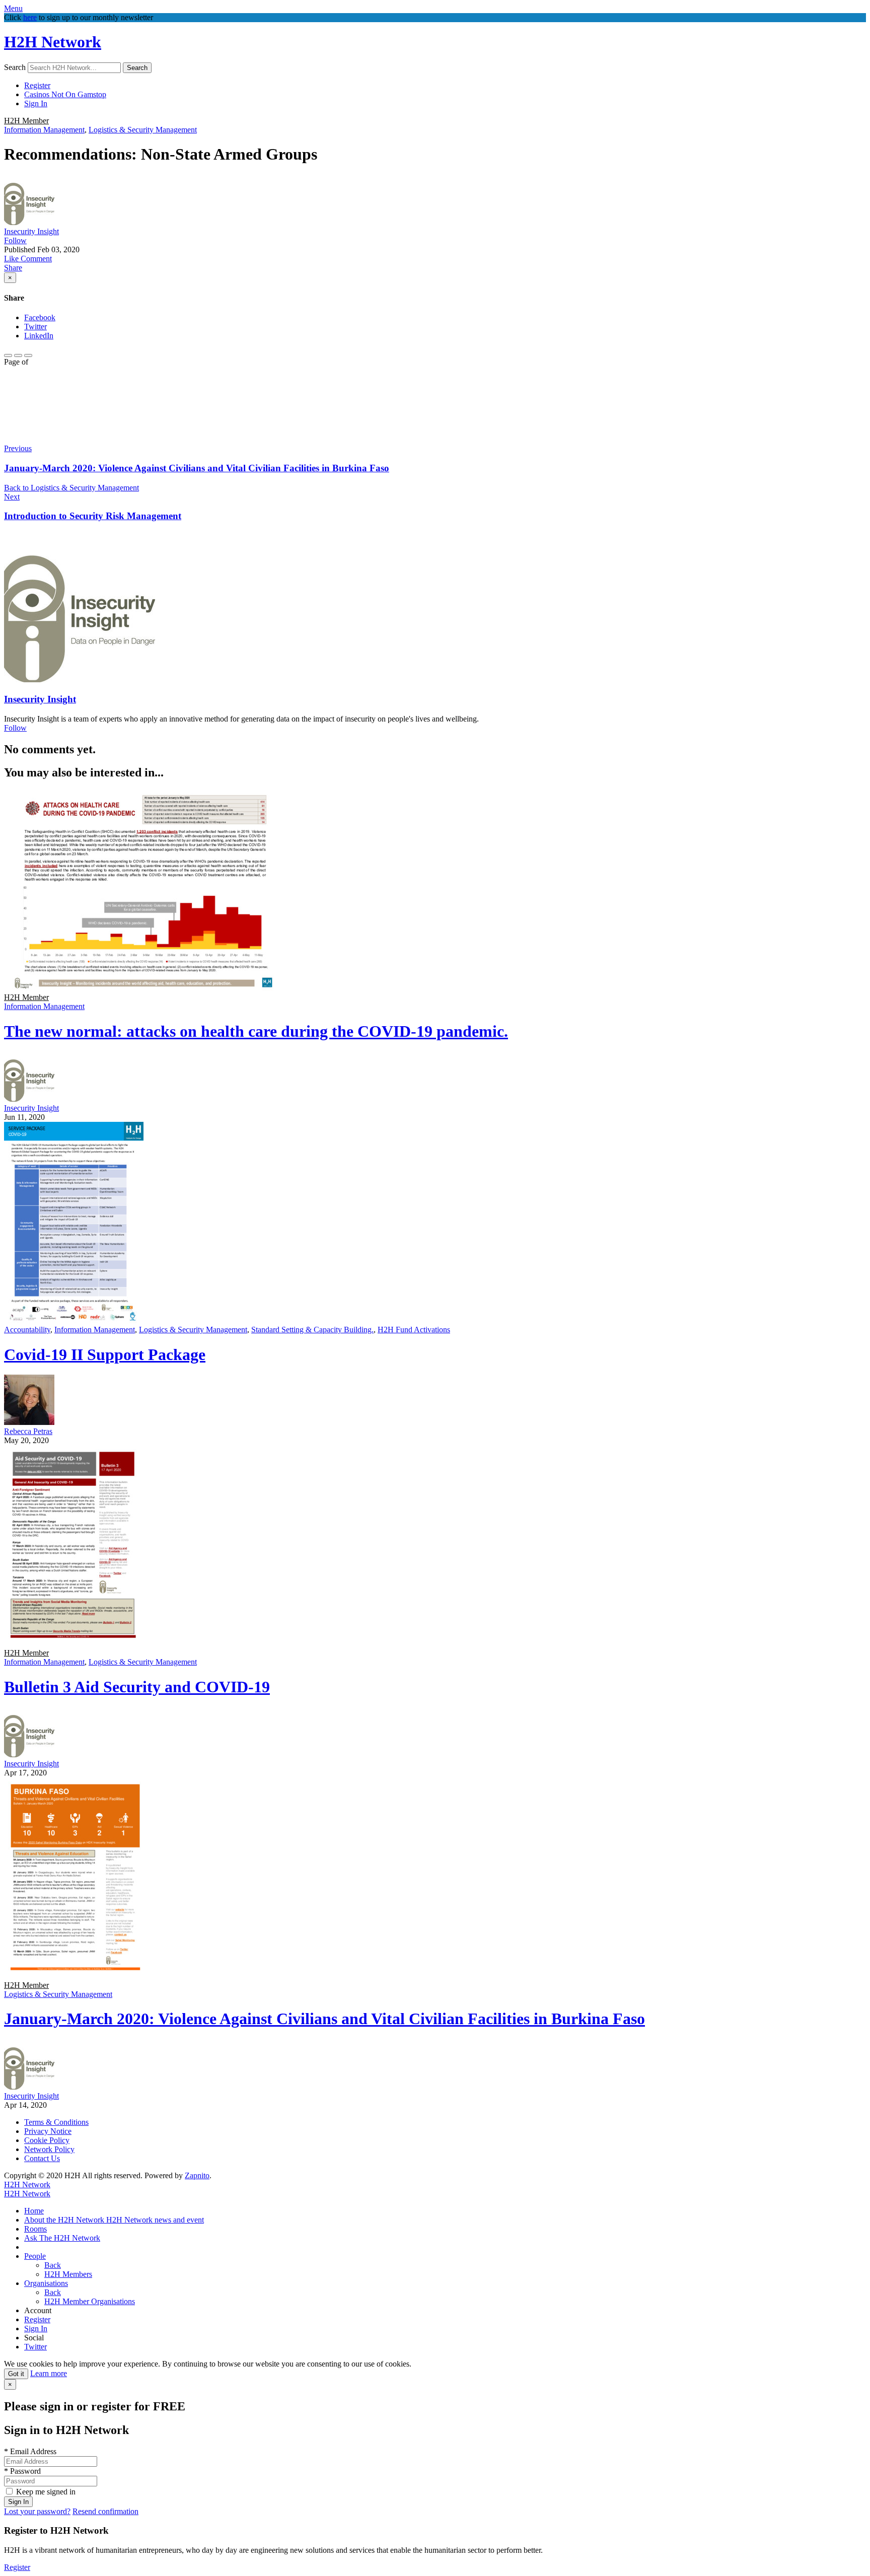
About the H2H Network (65, 2220)
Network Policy (49, 2149)
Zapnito (197, 2175)
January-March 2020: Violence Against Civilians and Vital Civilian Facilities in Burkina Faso (324, 2019)
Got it (16, 2374)
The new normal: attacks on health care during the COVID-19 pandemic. (256, 1031)
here (30, 17)
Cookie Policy (47, 2140)
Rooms (35, 2229)
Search (15, 67)
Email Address (30, 2451)
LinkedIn (39, 336)
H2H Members (68, 2274)
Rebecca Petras (28, 1431)
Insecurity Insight (31, 231)
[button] (12, 259)
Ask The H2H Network (62, 2238)
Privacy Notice (48, 2131)
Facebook (40, 317)
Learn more (49, 2373)
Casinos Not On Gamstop (65, 94)
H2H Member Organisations (90, 2301)
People (35, 2256)
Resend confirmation (105, 2511)
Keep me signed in (46, 2492)
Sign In (36, 103)
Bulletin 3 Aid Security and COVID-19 (137, 1687)
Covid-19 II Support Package (105, 1354)
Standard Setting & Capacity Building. (312, 1330)
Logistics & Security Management (143, 130)
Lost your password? (37, 2511)
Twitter (35, 327)
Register (37, 85)
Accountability (27, 1330)
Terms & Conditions (56, 2122)
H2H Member (26, 121)
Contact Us (42, 2158)
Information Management (44, 130)
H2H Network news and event (155, 2220)
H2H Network (53, 42)
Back (53, 2265)
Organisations (46, 2283)
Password (22, 2471)
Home (34, 2211)
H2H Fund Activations (414, 1330)
